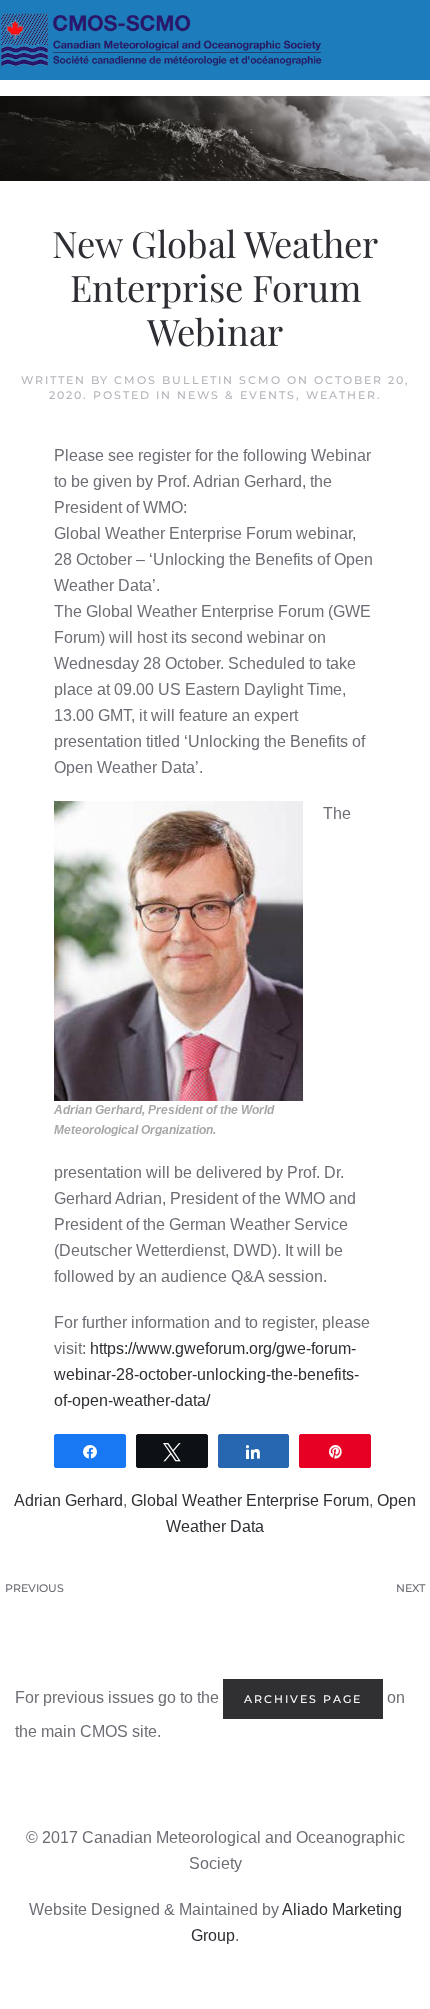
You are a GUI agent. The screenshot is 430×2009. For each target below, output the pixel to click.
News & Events (236, 395)
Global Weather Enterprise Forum (250, 1500)
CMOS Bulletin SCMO (198, 380)
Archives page (303, 1699)
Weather (341, 395)
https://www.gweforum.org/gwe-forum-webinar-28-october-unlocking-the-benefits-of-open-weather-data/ (206, 1374)
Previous (34, 1588)
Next (410, 1588)
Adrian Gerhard (68, 1500)
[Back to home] (215, 40)
